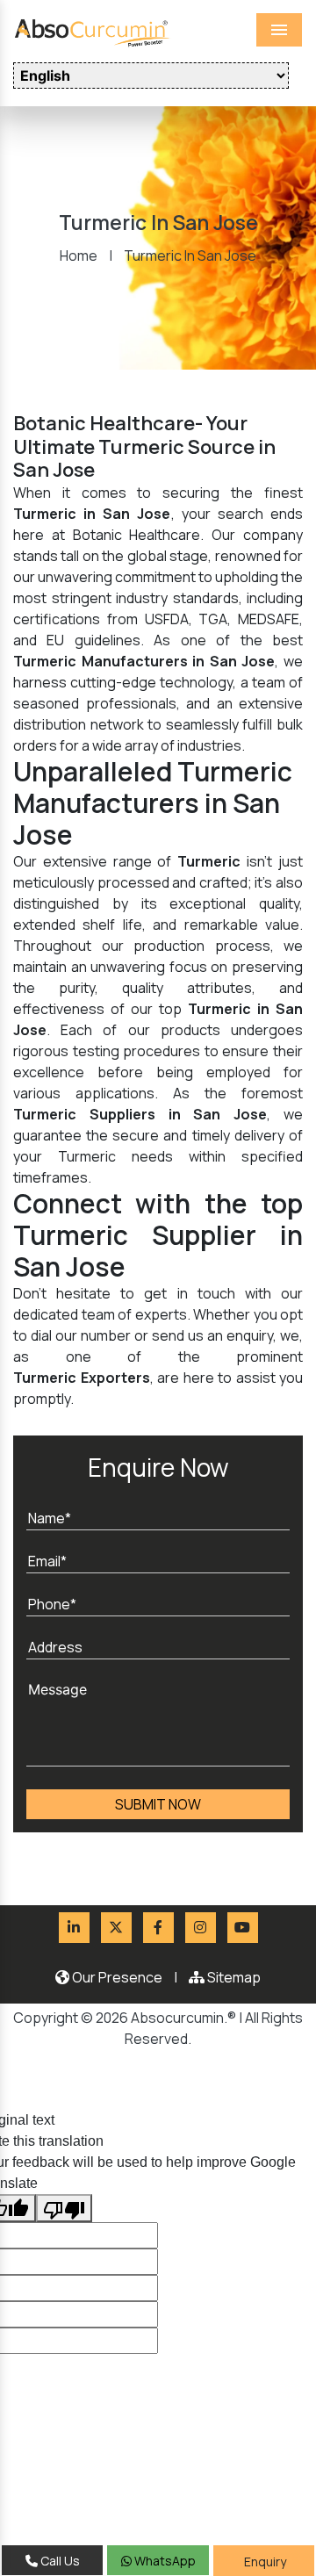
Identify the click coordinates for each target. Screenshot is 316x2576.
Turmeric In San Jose (190, 255)
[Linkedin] (74, 1928)
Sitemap (233, 1977)
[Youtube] (243, 1928)
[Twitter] (116, 1928)
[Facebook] (158, 1928)
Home (79, 255)
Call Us (59, 2561)
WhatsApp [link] (164, 2561)
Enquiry (264, 2562)
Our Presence (116, 1977)
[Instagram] (201, 1928)
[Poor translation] (64, 2208)
